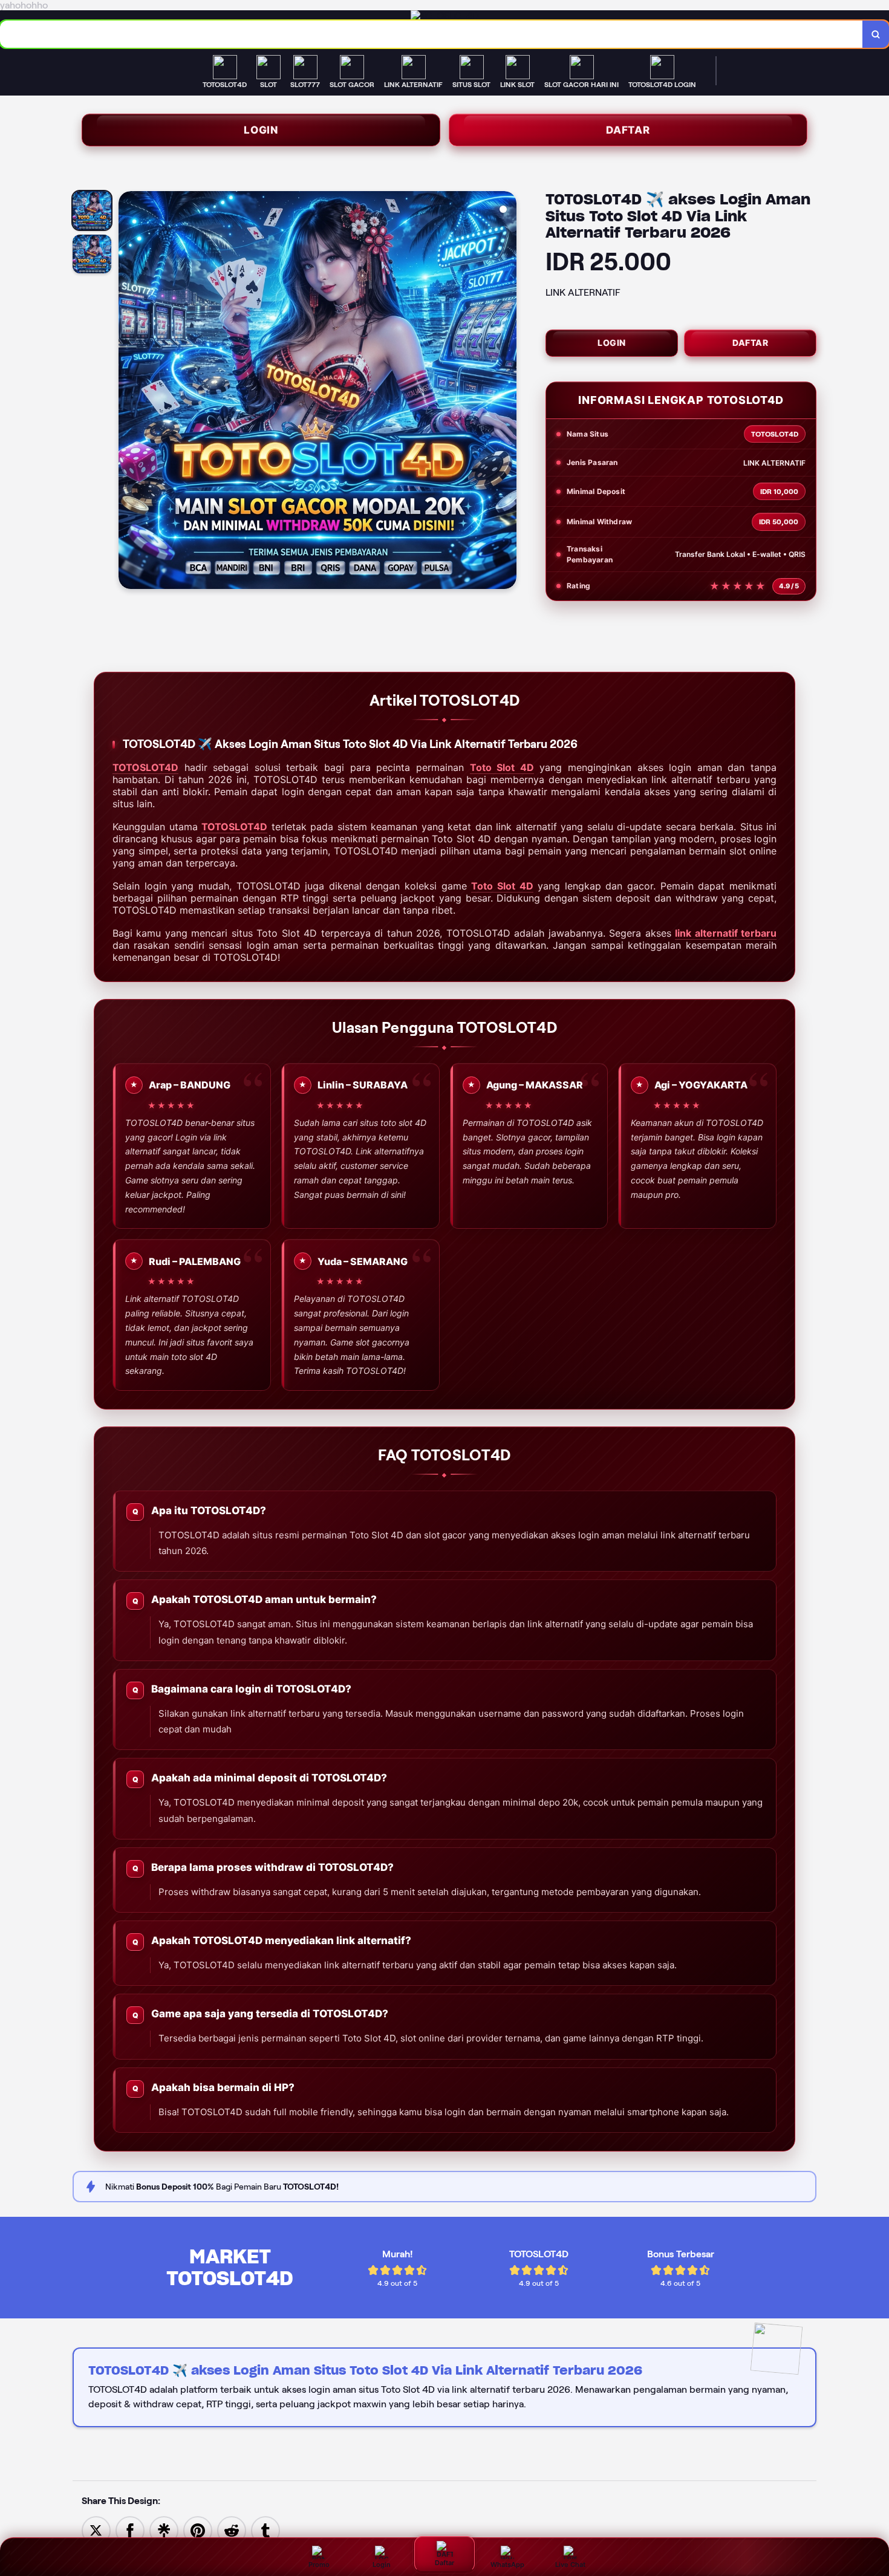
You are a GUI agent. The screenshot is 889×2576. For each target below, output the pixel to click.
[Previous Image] (128, 392)
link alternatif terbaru (726, 933)
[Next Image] (507, 392)
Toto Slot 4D (502, 767)
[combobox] (431, 34)
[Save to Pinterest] (198, 2530)
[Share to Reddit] (232, 2530)
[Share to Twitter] (96, 2530)
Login (261, 130)
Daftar (628, 130)
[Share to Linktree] (164, 2530)
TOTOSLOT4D (145, 767)
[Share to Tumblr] (265, 2530)
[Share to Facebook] (130, 2530)
